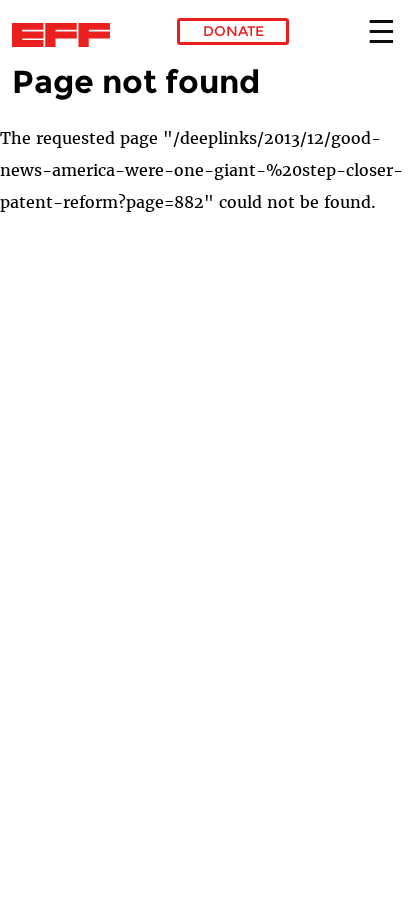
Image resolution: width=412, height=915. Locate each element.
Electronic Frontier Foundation (66, 35)
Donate (233, 31)
